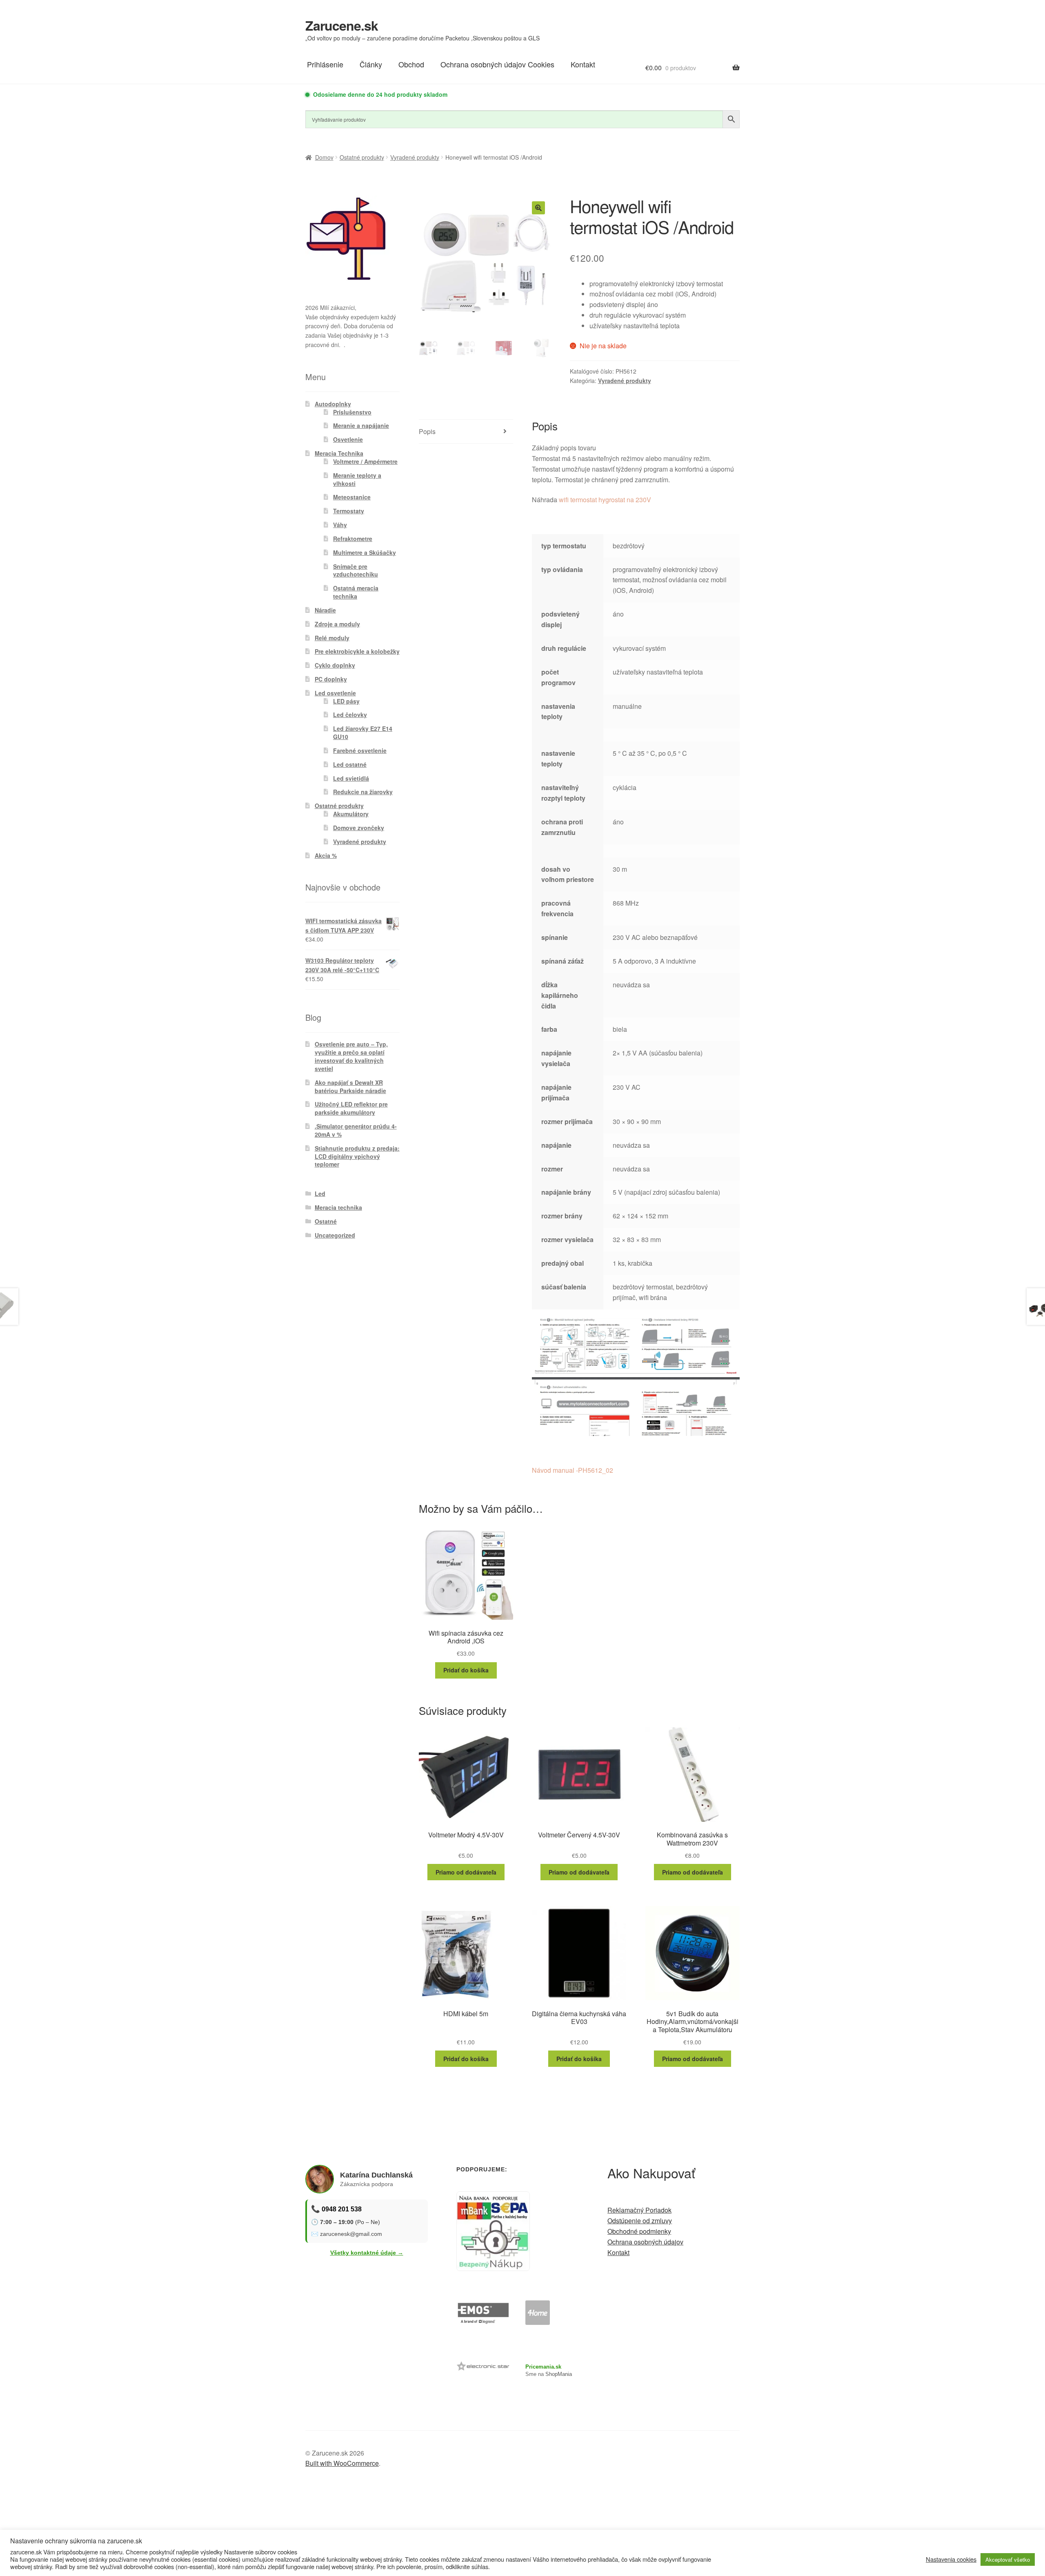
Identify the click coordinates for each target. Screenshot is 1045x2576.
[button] (538, 208)
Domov (324, 157)
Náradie (325, 610)
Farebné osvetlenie (360, 750)
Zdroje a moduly (337, 624)
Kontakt (583, 64)
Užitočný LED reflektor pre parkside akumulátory (351, 1108)
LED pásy (346, 701)
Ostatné (326, 1221)
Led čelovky (350, 715)
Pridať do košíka (466, 1670)
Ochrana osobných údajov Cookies (497, 64)
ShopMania (559, 2374)
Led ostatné (350, 764)
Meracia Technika (339, 453)
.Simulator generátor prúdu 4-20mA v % (356, 1130)
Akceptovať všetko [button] (1008, 2559)
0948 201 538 (342, 2209)
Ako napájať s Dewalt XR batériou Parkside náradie (350, 1087)
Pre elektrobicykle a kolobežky (357, 651)
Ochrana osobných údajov (645, 2242)
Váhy (340, 525)
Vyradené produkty (415, 157)
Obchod (411, 64)
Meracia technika (338, 1207)
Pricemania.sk (543, 2367)
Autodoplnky (333, 404)
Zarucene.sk (342, 25)
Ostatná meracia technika (356, 592)
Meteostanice (352, 497)
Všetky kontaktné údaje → (367, 2253)
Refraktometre (353, 539)
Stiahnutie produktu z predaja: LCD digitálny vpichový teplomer (357, 1156)
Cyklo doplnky (335, 665)
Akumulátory (351, 814)
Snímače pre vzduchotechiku (356, 570)
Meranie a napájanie (361, 425)
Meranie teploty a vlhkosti (357, 479)
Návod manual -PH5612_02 (573, 1470)
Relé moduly (332, 638)
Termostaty (349, 511)
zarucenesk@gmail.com (351, 2234)
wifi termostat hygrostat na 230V (605, 500)
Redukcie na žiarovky (363, 792)
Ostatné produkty (362, 157)
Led (320, 1193)
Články (371, 64)
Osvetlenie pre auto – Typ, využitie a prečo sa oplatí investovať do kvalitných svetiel (351, 1056)
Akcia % (326, 855)
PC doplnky (331, 679)
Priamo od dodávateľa (466, 1872)
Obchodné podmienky (639, 2231)
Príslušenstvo (352, 412)
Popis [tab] (427, 431)
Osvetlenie (348, 439)
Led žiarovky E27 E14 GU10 (363, 733)
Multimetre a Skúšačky (365, 552)
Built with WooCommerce (342, 2463)
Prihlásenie (325, 64)
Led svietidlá (351, 778)
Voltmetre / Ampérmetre (365, 461)
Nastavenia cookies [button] (951, 2559)
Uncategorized (335, 1235)
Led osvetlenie (335, 693)
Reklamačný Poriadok (639, 2210)
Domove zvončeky (359, 828)
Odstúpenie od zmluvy (640, 2221)
